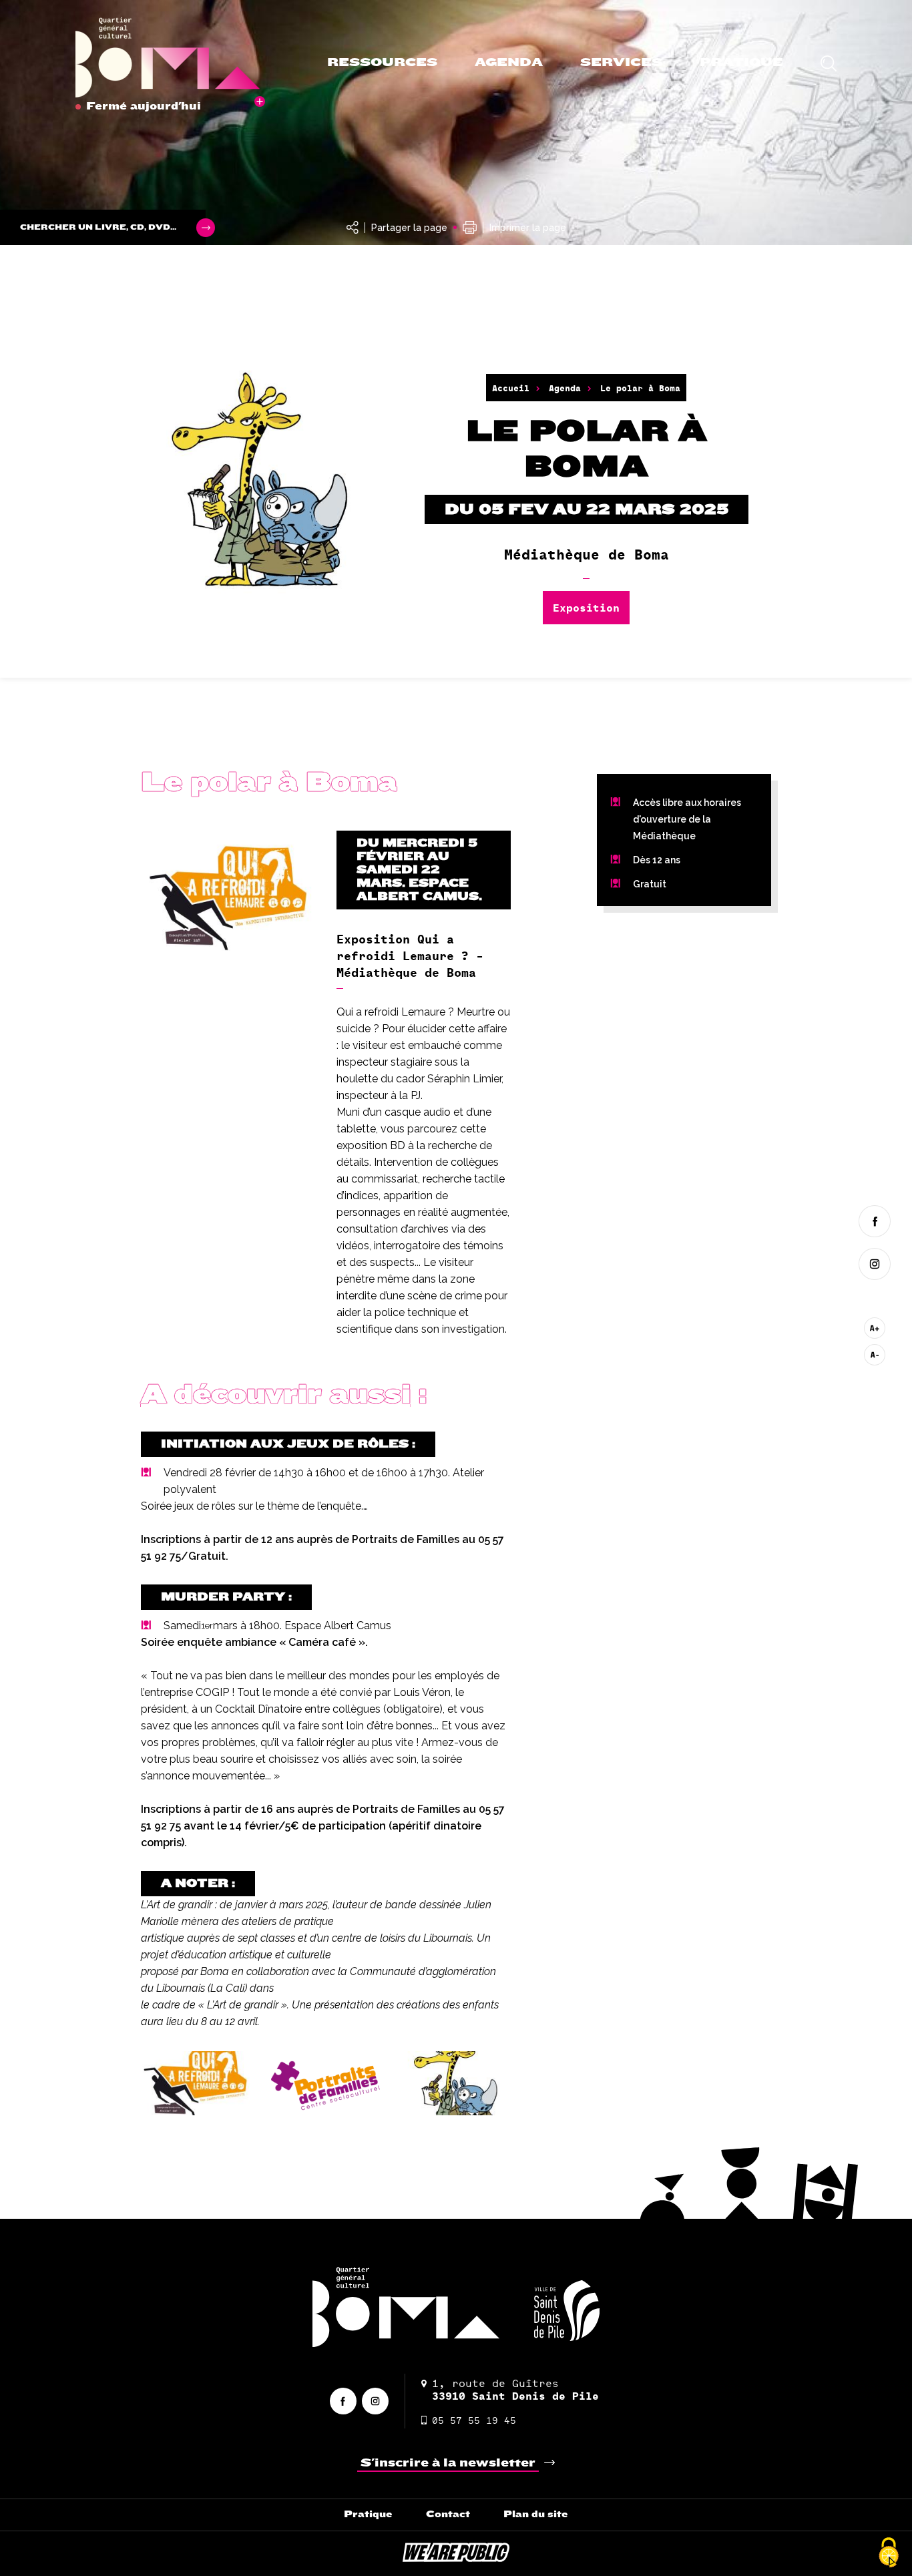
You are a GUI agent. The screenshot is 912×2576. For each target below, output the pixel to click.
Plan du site (536, 2514)
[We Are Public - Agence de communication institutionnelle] (456, 2558)
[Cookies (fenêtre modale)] (889, 2553)
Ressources (382, 62)
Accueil (511, 388)
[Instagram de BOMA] (875, 1264)
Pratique (741, 62)
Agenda (509, 62)
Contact (448, 2514)
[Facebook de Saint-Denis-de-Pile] (875, 1221)
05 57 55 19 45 (474, 2420)
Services (621, 62)
